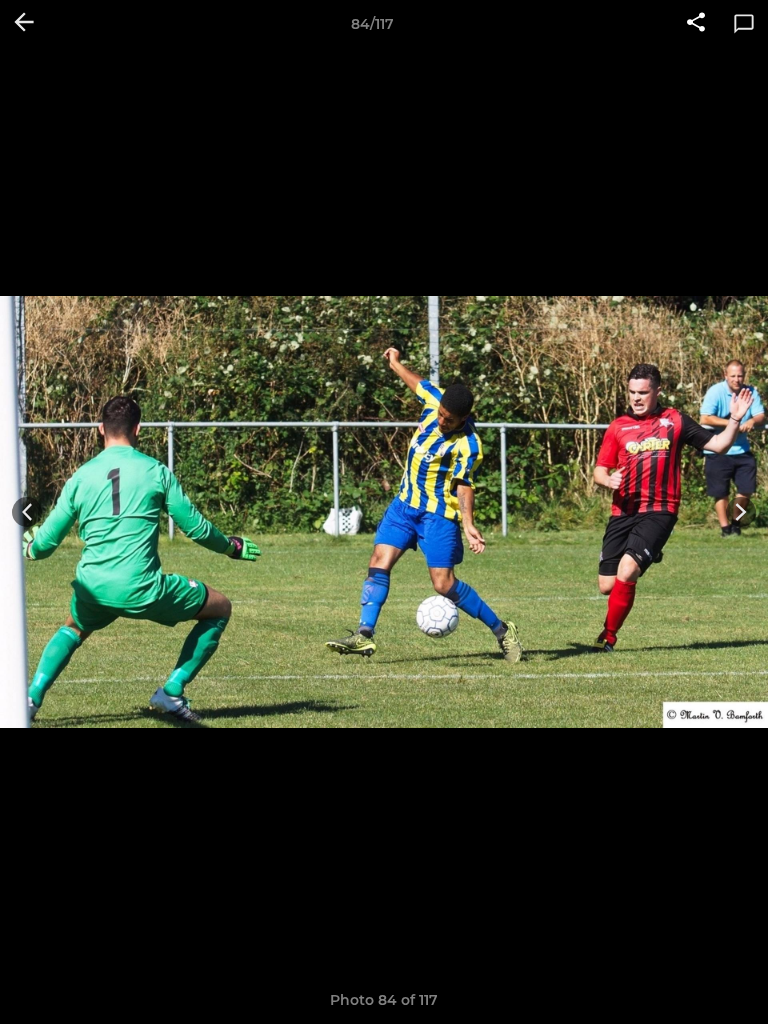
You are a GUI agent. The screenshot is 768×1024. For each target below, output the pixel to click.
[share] (696, 24)
